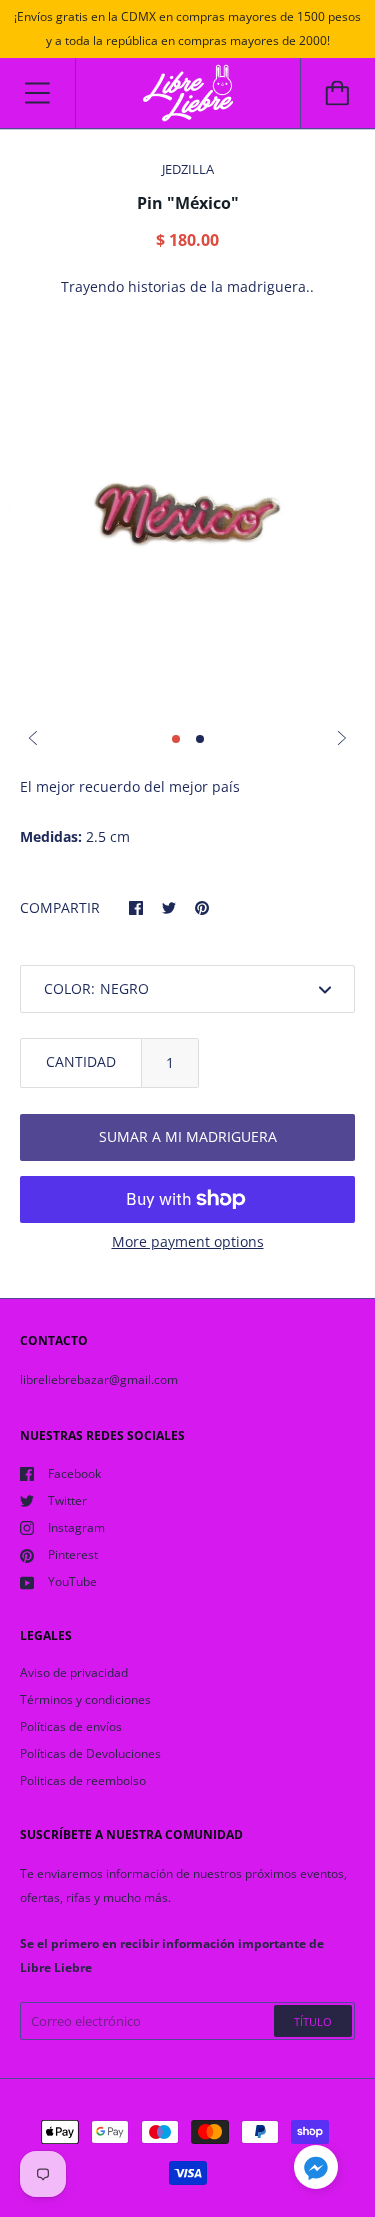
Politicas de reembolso (83, 1780)
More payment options (188, 1241)
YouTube (72, 1581)
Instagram (76, 1527)
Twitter (67, 1500)
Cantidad (81, 1061)
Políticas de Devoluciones (90, 1753)
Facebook (74, 1473)
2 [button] (200, 739)
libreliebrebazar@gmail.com (99, 1379)
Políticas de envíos (71, 1726)
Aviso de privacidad (74, 1672)
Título (313, 2021)
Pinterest (73, 1554)
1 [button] (176, 739)
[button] (316, 2170)
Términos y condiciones (85, 1699)
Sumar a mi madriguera (188, 1136)
